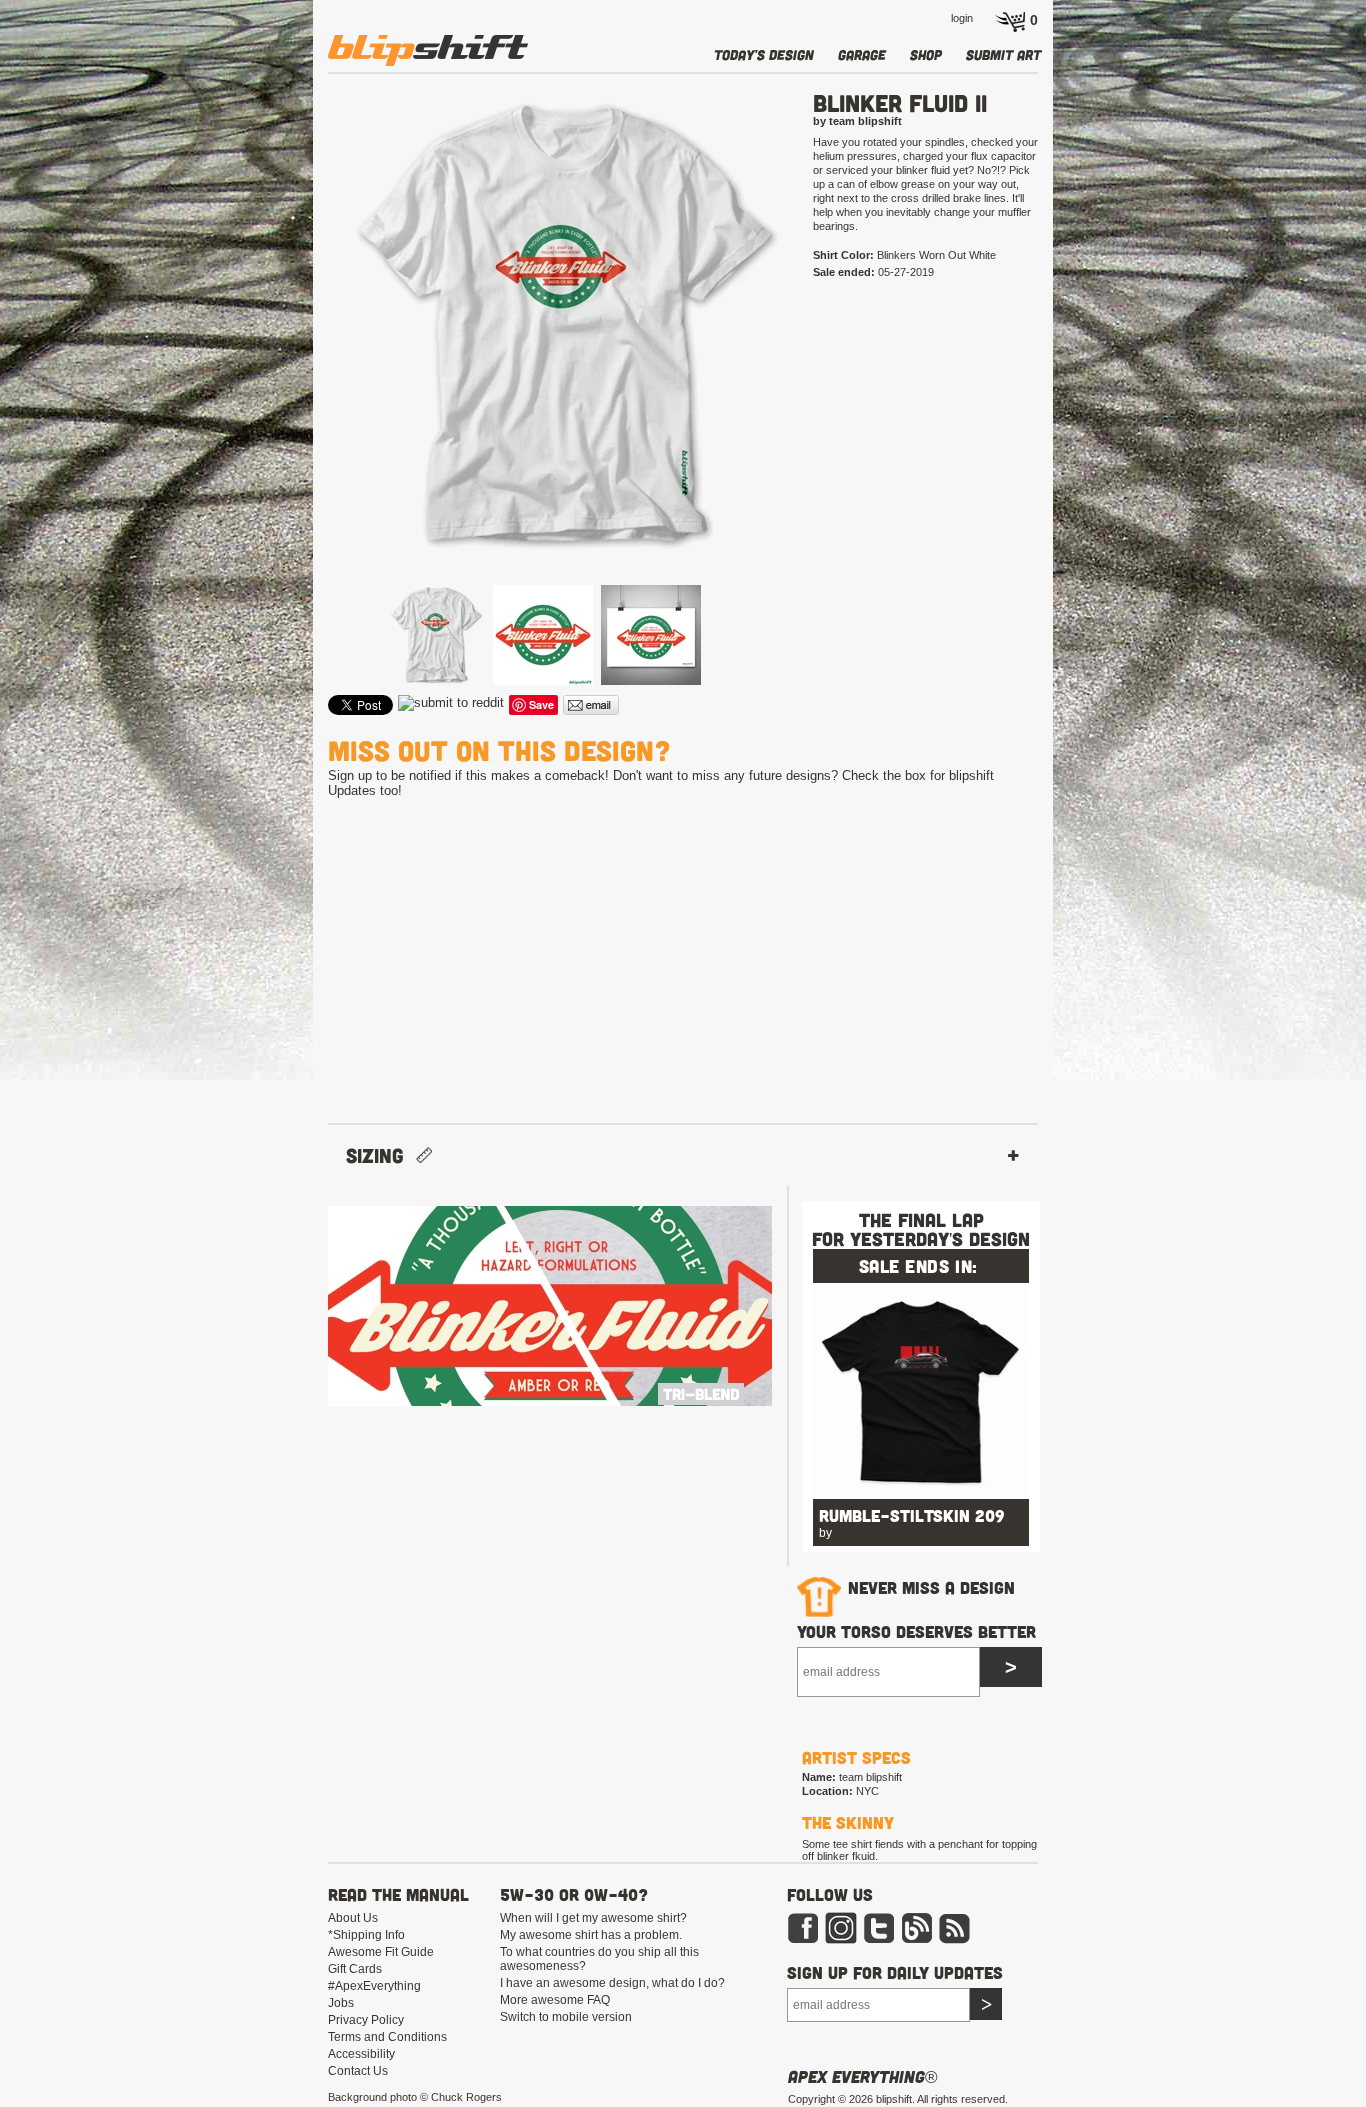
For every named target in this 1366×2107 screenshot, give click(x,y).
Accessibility (361, 2054)
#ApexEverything (374, 1986)
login (962, 18)
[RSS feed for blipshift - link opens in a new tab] (955, 1940)
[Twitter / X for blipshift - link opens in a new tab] (879, 1940)
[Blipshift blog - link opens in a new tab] (917, 1940)
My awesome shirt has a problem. (591, 1935)
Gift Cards (355, 1969)
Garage (862, 54)
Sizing (381, 1155)
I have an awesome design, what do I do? (612, 1983)
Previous (299, 357)
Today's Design (764, 54)
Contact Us (358, 2071)
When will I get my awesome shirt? (593, 1918)
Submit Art (1003, 54)
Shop (926, 54)
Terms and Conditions (387, 2037)
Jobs (341, 2003)
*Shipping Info (366, 1935)
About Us (353, 1918)
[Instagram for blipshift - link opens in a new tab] (841, 1940)
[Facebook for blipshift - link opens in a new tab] (803, 1940)
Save (541, 704)
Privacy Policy (366, 2020)
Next (819, 357)
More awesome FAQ (555, 2000)
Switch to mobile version (566, 2017)
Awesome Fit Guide (381, 1952)
